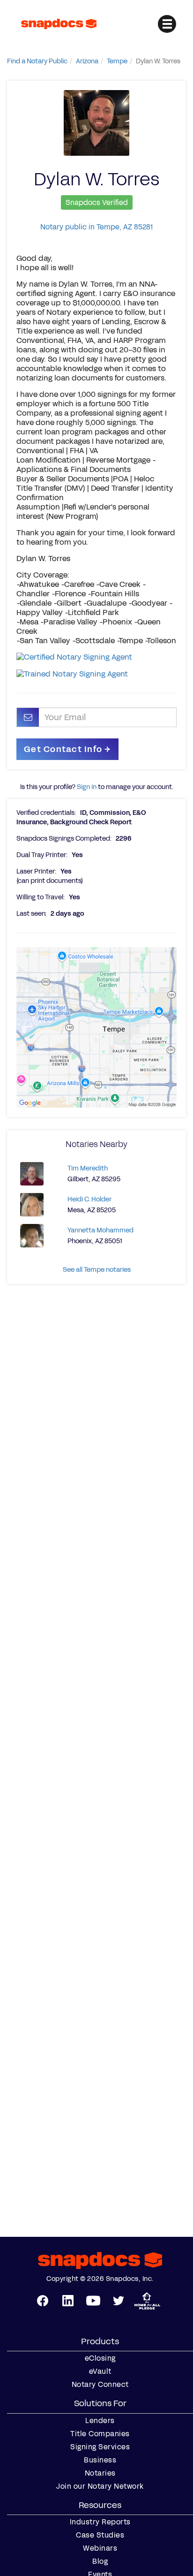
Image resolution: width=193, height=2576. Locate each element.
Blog (100, 2561)
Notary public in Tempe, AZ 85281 (96, 227)
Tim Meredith (88, 1168)
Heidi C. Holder (89, 1199)
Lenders (100, 2421)
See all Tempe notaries (97, 1270)
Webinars (100, 2548)
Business (100, 2460)
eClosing (100, 2358)
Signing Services (100, 2447)
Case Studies (100, 2535)
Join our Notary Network (100, 2486)
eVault (100, 2371)
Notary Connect (100, 2385)
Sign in (87, 787)
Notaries (100, 2473)
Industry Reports (100, 2522)
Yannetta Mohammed (100, 1230)
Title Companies (100, 2434)
